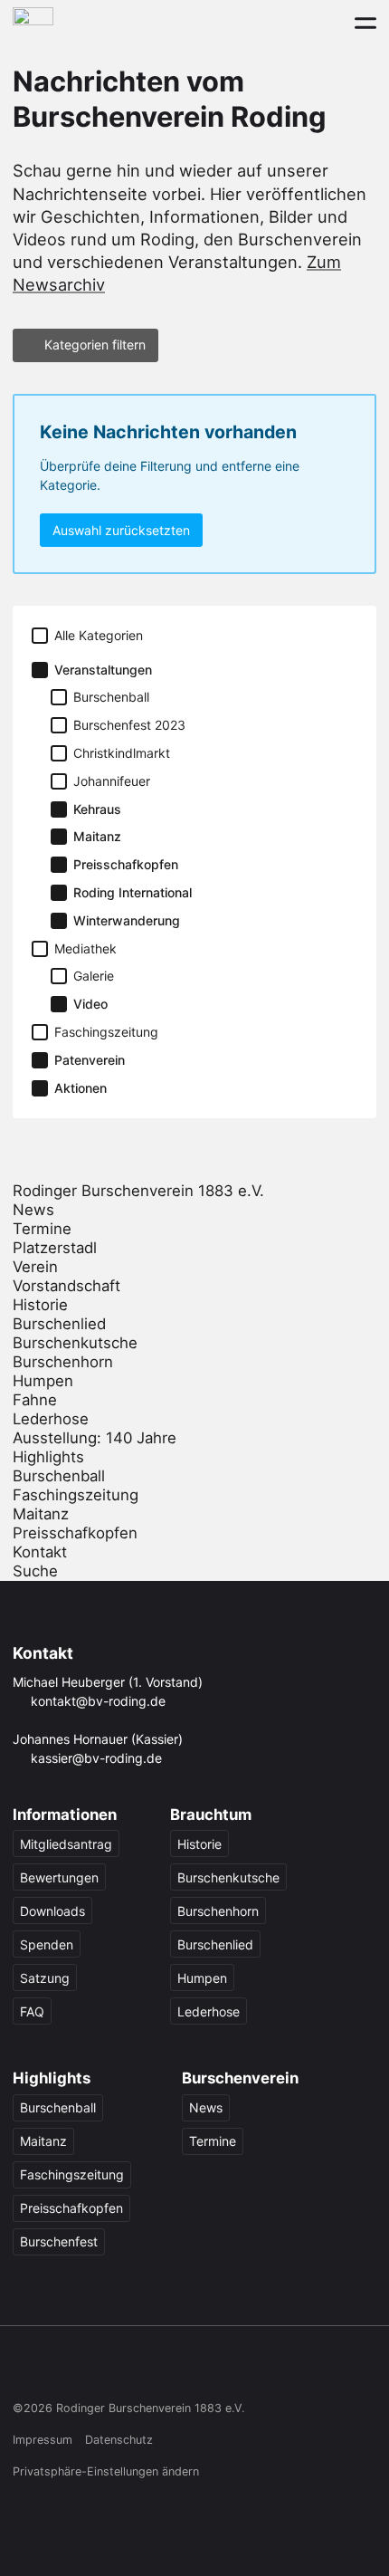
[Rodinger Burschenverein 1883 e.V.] (33, 22)
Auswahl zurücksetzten (121, 530)
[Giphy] (199, 2369)
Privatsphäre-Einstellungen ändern (106, 2471)
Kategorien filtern (95, 345)
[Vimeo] (163, 2369)
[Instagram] (59, 2369)
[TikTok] (94, 2369)
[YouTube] (129, 2369)
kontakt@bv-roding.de (98, 1701)
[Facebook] (24, 2369)
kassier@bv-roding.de (96, 1758)
